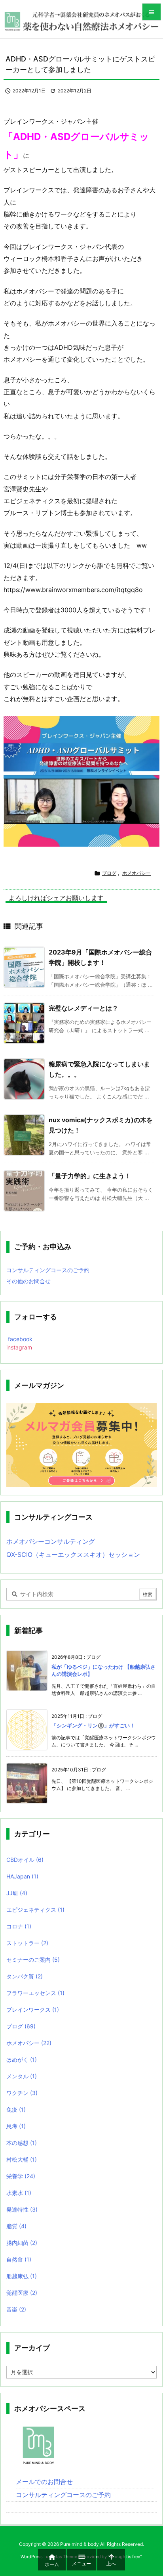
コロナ (19, 1926)
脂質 (16, 2226)
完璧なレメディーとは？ (83, 1008)
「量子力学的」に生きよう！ (90, 1176)
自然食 (19, 2259)
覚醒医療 (22, 2293)
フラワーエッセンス (35, 1993)
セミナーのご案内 (33, 1960)
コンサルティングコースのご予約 (48, 1270)
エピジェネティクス (35, 1910)
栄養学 (21, 2176)
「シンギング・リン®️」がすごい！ (93, 1725)
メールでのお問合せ (44, 2482)
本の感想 (22, 2143)
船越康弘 (22, 2276)
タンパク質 (25, 1976)
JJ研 (17, 1893)
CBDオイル (25, 1860)
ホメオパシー (136, 873)
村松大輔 (22, 2159)
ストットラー (27, 1943)
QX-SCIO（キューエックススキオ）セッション (73, 1554)
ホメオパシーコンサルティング (51, 1541)
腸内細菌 (22, 2243)
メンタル (22, 2076)
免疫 (16, 2109)
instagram (19, 1347)
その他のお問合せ (28, 1281)
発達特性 (22, 2209)
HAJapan (22, 1876)
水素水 (19, 2193)
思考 (16, 2126)
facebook (19, 1339)
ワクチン (22, 2093)
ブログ (109, 873)
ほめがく (22, 2059)
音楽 (16, 2309)
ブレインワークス (33, 2010)
